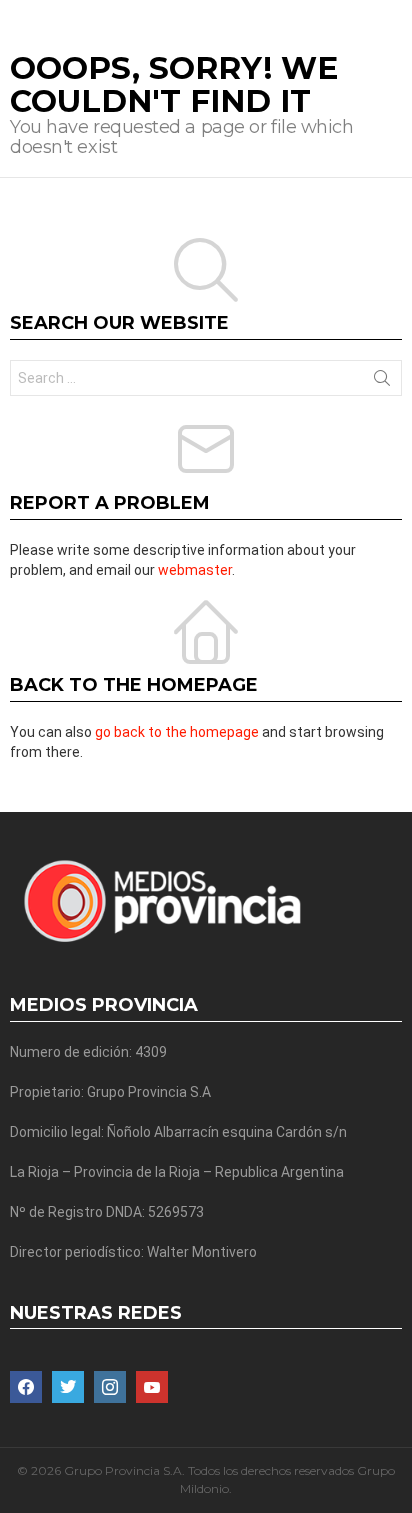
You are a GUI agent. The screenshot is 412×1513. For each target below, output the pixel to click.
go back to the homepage (177, 732)
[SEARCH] (394, 16)
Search (382, 382)
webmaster (195, 570)
